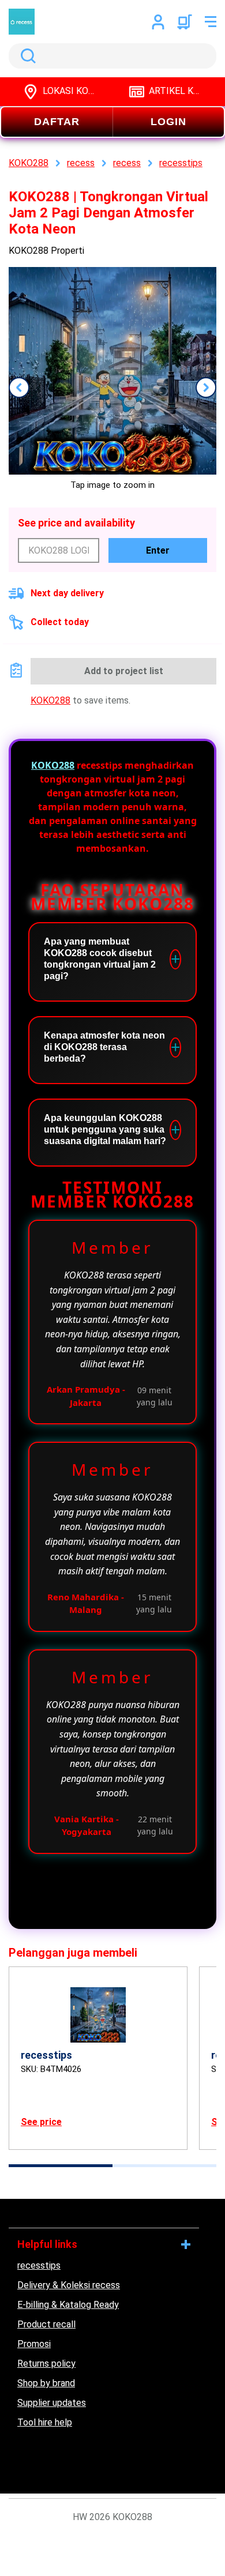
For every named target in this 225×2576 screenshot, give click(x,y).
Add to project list (124, 671)
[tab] (61, 2166)
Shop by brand (46, 2383)
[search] (112, 56)
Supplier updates (52, 2403)
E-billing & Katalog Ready (68, 2305)
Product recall (46, 2324)
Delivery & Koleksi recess (69, 2285)
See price (41, 2122)
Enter (158, 550)
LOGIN (168, 122)
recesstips (39, 2265)
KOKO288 (50, 700)
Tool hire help (45, 2422)
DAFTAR (57, 122)
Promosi (34, 2344)
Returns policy (46, 2363)
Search (26, 56)
